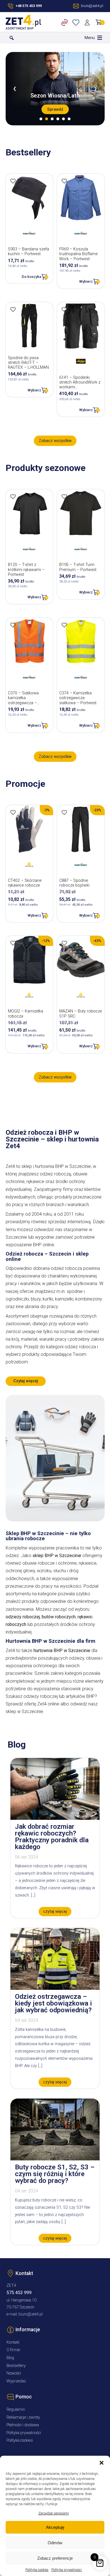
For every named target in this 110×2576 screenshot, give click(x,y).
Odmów (55, 2543)
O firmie (13, 2350)
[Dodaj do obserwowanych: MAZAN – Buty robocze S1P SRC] (64, 943)
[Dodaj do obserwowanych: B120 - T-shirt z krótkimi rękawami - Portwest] (13, 497)
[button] (102, 2463)
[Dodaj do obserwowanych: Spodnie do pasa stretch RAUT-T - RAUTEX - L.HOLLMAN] (13, 309)
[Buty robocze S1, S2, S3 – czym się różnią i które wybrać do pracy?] (55, 2159)
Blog (10, 2358)
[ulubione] (77, 22)
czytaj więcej (55, 1912)
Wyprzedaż (16, 2381)
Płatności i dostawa (23, 2425)
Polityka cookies (37, 2570)
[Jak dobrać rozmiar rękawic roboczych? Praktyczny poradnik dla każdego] (55, 1818)
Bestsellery (16, 2366)
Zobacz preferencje (55, 2558)
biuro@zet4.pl (31, 2314)
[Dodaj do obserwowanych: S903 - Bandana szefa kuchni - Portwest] (13, 181)
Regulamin (16, 2410)
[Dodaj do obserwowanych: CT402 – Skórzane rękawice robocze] (13, 812)
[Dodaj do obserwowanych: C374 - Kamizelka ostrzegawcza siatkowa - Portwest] (64, 625)
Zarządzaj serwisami (54, 2513)
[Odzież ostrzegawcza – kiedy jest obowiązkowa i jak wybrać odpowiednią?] (55, 1988)
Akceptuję (55, 2527)
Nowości (14, 2373)
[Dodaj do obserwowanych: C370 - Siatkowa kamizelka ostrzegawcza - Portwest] (13, 625)
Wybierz (86, 281)
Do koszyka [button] (31, 277)
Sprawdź (55, 109)
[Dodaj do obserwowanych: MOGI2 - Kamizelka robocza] (13, 943)
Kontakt (13, 2342)
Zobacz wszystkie (55, 441)
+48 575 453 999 (29, 6)
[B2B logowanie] (66, 22)
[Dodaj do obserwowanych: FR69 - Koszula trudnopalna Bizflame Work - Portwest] (64, 181)
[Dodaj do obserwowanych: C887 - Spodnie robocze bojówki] (64, 812)
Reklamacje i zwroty (23, 2417)
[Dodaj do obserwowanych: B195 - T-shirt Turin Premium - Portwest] (64, 497)
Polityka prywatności (67, 2570)
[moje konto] (88, 22)
